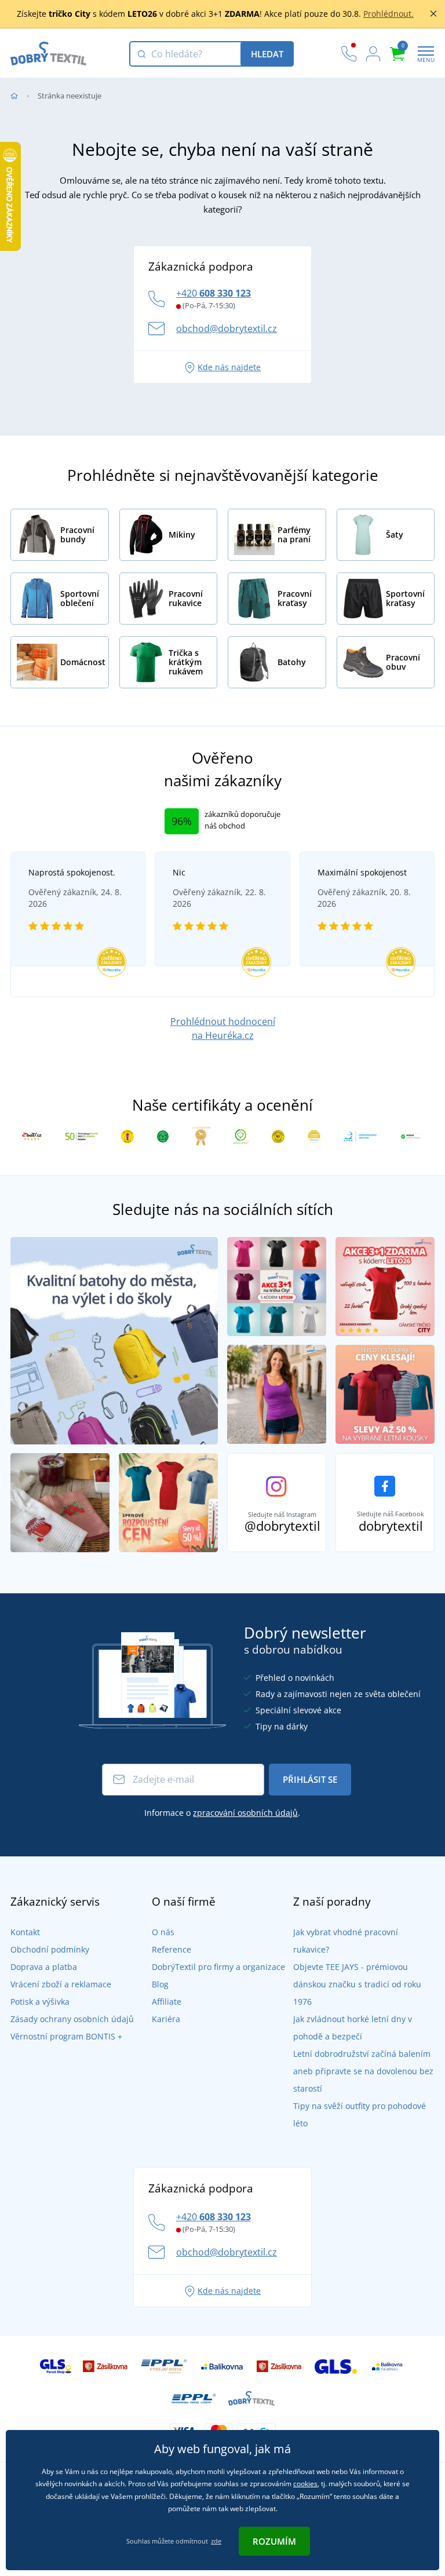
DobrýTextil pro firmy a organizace (218, 1967)
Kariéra (166, 2019)
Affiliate (167, 2002)
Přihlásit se (310, 1779)
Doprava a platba (44, 1967)
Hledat (267, 54)
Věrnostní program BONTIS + (66, 2036)
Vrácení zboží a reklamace (61, 1984)
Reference (172, 1949)
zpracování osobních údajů (245, 1813)
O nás (163, 1932)
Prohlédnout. (389, 14)
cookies (305, 2484)
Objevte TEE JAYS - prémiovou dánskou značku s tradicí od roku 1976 (357, 1984)
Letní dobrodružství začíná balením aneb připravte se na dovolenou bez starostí (363, 2071)
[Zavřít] (433, 14)
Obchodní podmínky (50, 1949)
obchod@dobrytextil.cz (227, 329)
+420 (214, 293)
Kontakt (25, 1932)
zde (216, 2541)
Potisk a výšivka (40, 2002)
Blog (160, 1984)
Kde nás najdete (229, 367)
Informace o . (222, 1813)
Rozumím (274, 2541)
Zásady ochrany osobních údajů (72, 2019)
